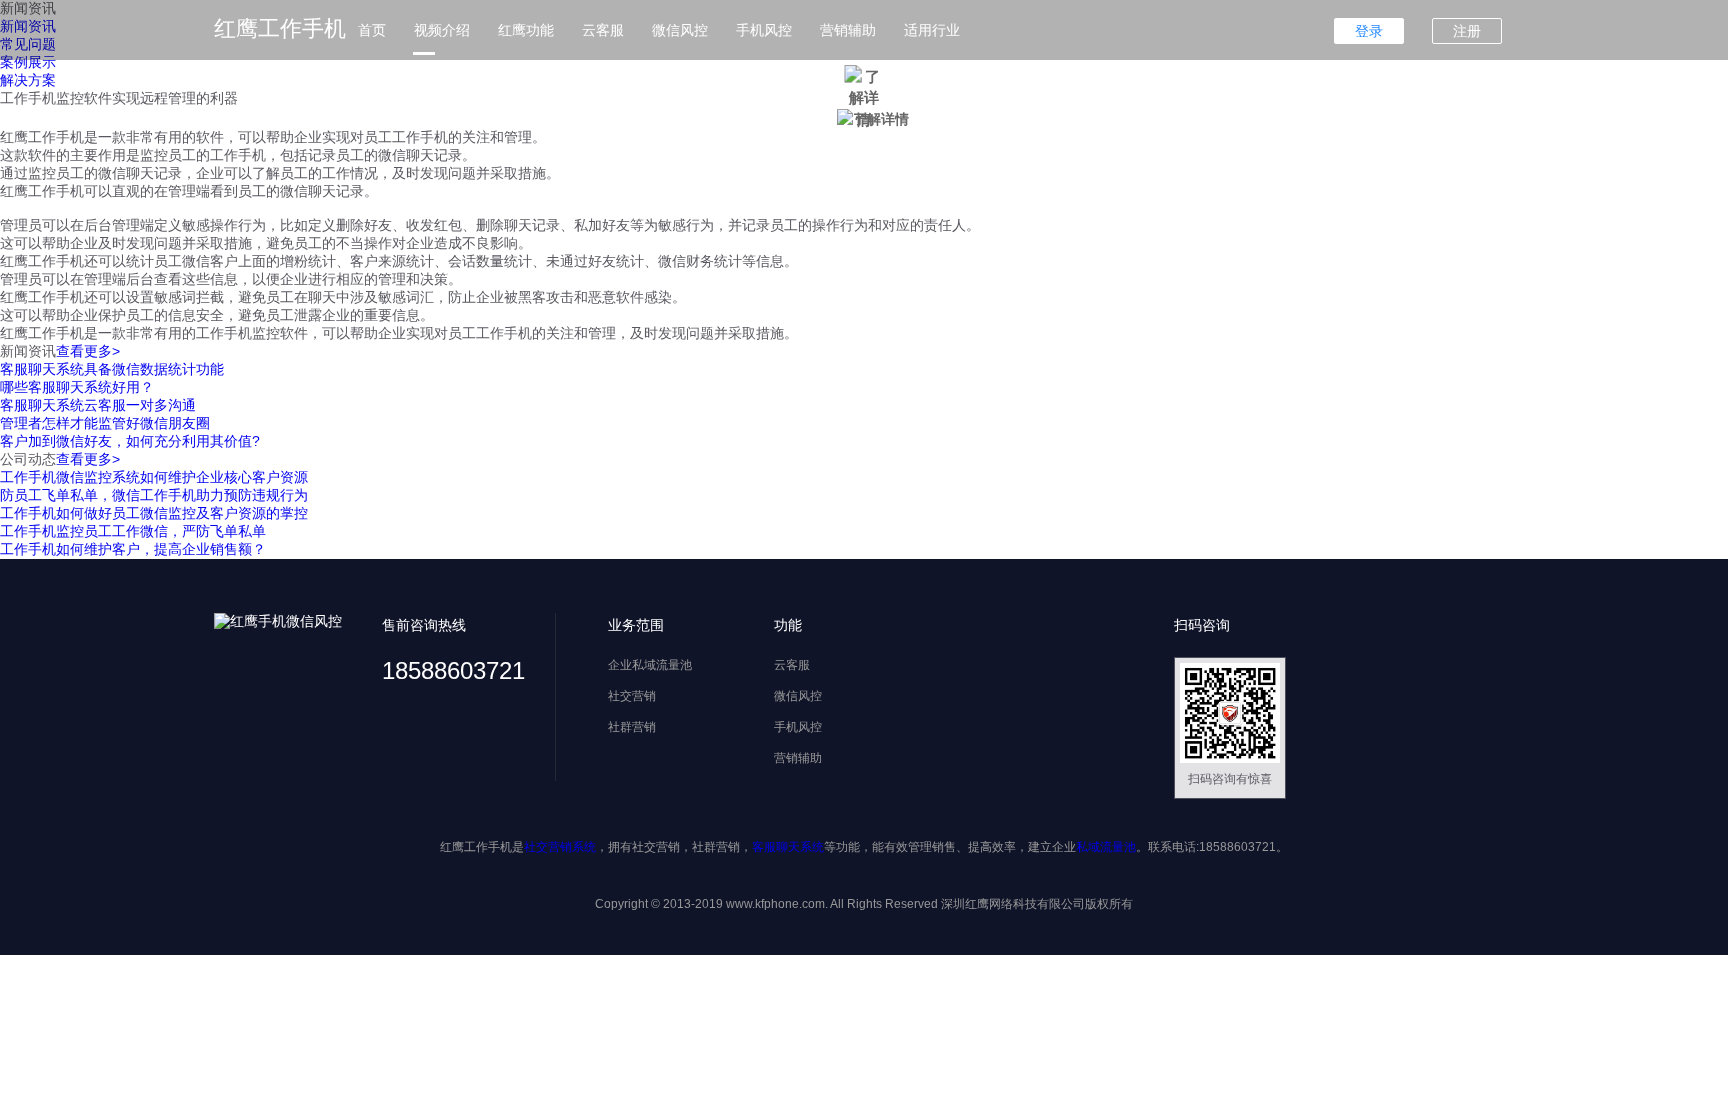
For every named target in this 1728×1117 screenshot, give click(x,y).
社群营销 (632, 727)
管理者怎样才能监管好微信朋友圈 (105, 423)
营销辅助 (848, 30)
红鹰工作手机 (280, 28)
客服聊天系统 (788, 847)
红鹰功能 (526, 30)
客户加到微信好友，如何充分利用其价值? (130, 441)
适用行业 (932, 30)
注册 (1467, 31)
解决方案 (28, 80)
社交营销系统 (560, 847)
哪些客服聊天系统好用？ (77, 387)
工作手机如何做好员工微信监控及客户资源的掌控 (154, 513)
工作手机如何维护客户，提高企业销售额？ (133, 549)
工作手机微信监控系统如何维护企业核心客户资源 (154, 477)
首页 (372, 30)
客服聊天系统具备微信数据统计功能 (112, 369)
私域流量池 (1106, 847)
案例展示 (28, 62)
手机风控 (764, 30)
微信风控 (680, 30)
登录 (1369, 31)
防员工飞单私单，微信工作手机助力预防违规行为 (154, 495)
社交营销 (632, 696)
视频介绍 (442, 30)
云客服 (603, 30)
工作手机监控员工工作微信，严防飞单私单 (133, 531)
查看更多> (88, 351)
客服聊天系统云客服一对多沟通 (98, 405)
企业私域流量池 (650, 665)
